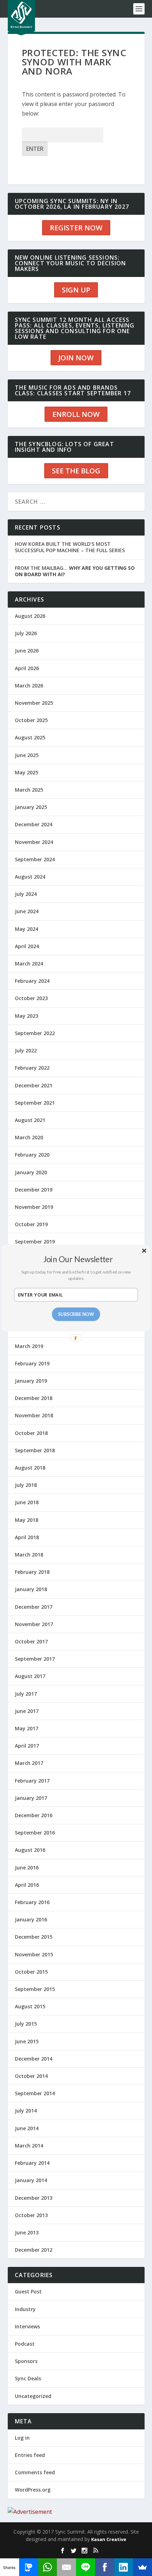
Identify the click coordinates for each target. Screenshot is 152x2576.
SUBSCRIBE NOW (76, 1314)
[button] (78, 1259)
